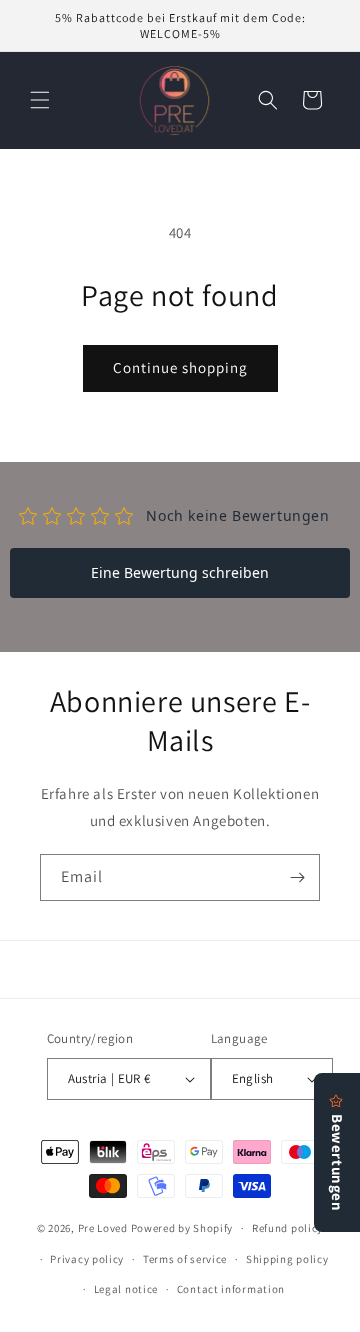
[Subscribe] (297, 877)
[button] (40, 100)
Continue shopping (180, 367)
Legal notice (126, 1289)
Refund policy (287, 1228)
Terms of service (185, 1259)
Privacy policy (87, 1259)
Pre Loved (103, 1228)
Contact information (231, 1289)
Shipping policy (287, 1259)
